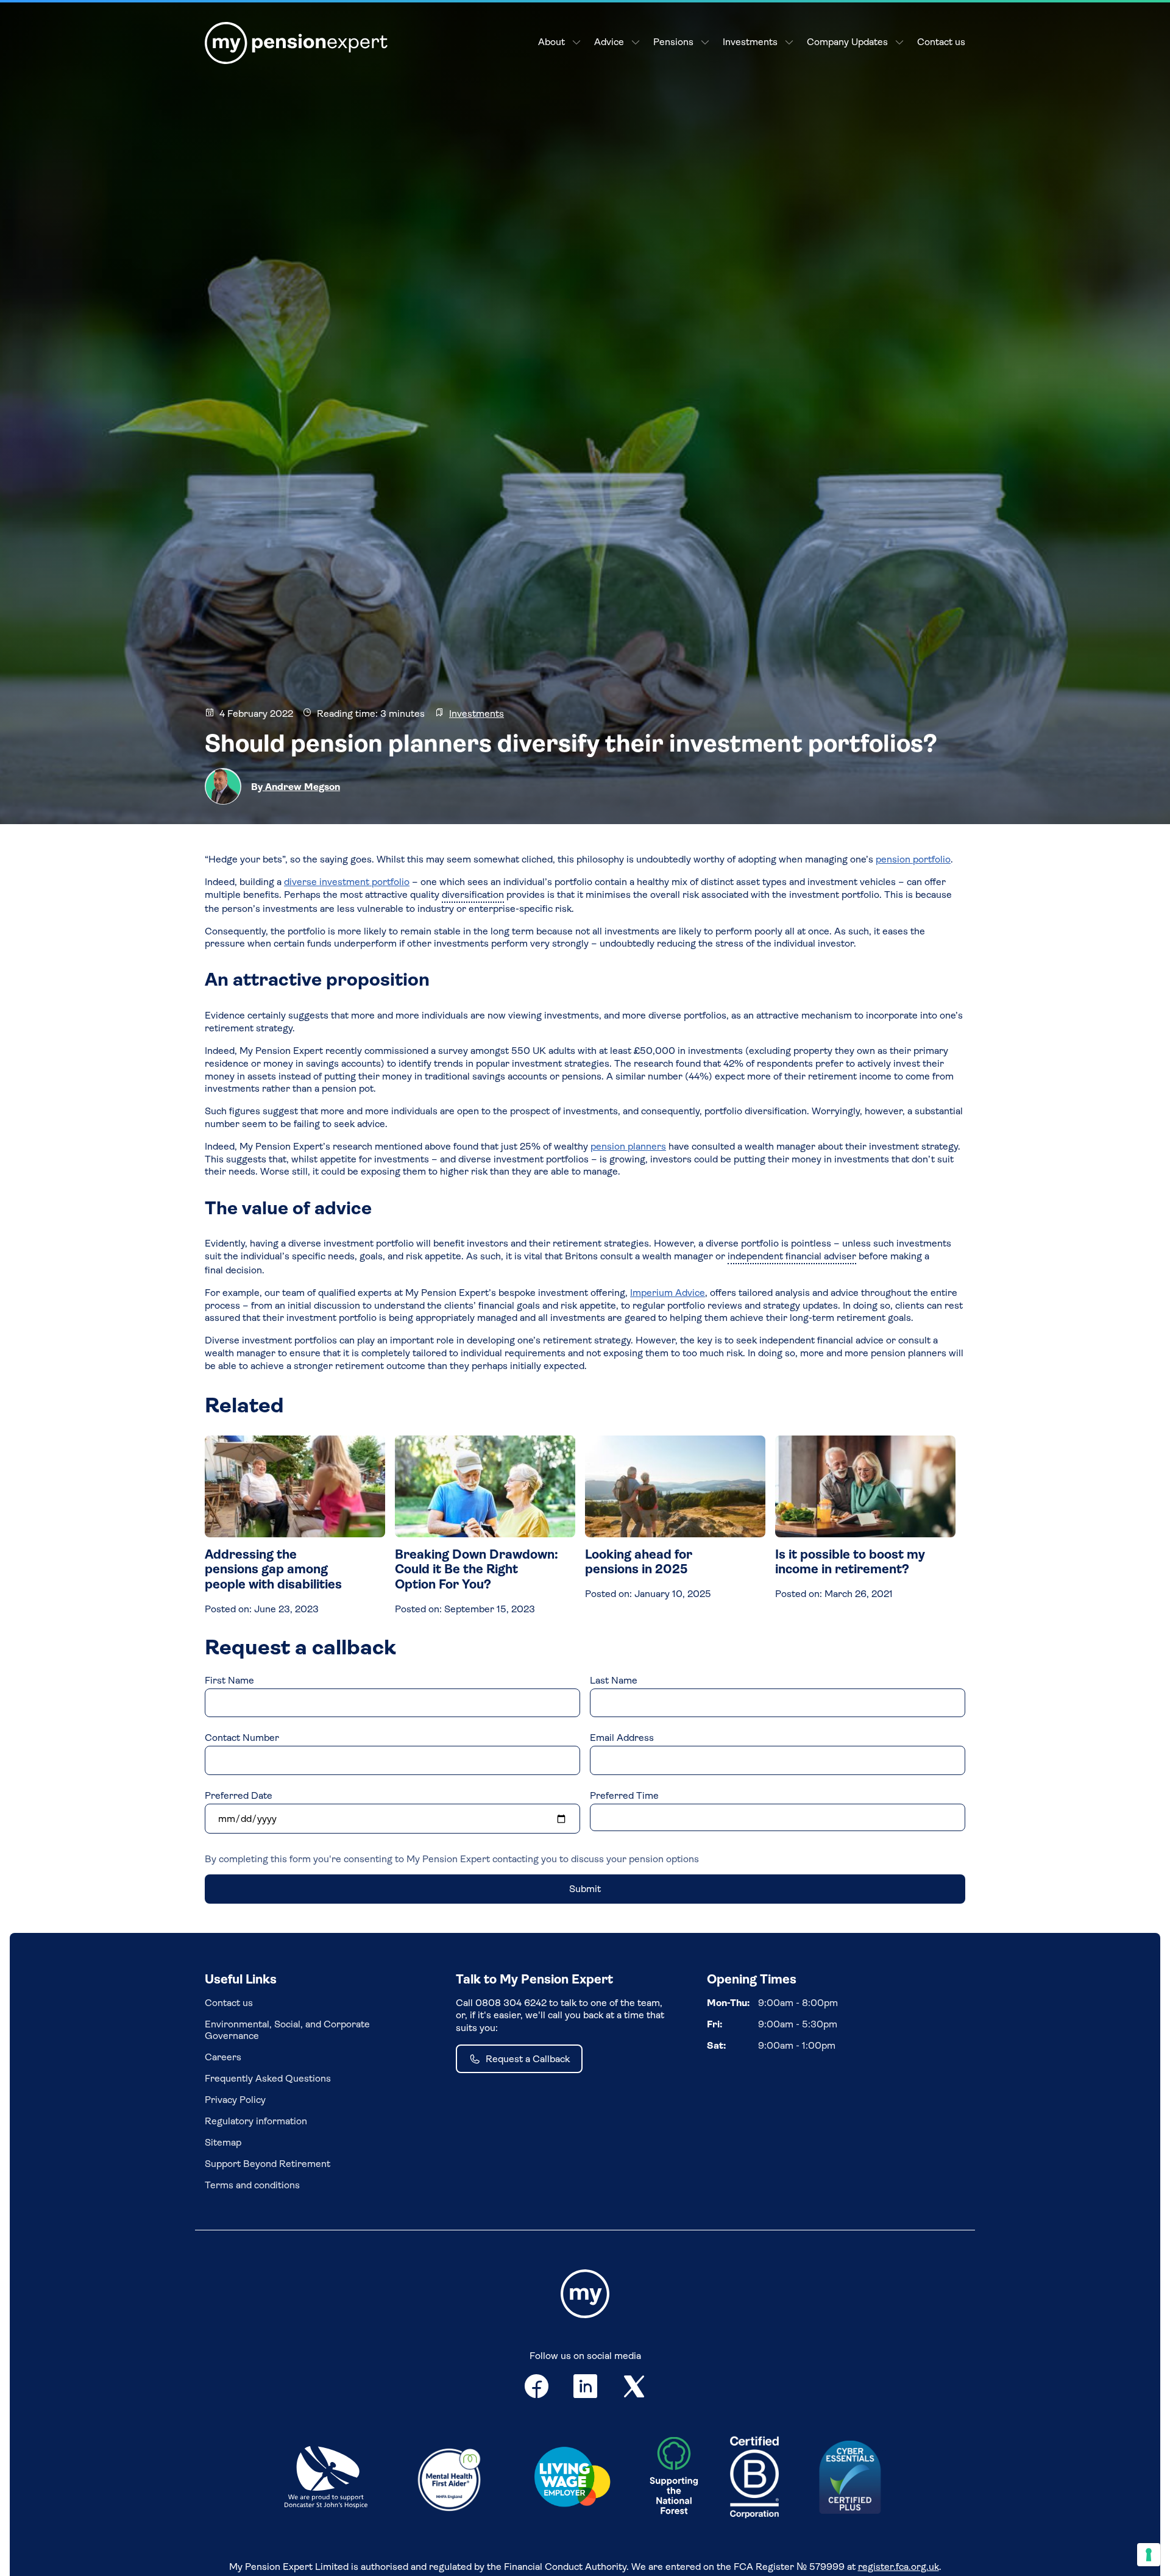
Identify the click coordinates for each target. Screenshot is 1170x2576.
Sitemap (223, 2142)
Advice (609, 42)
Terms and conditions (252, 2185)
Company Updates (847, 42)
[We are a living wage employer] (572, 2479)
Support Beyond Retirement (268, 2164)
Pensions (673, 42)
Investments (750, 42)
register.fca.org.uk (899, 2567)
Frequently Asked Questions (268, 2078)
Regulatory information (256, 2121)
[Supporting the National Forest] (674, 2478)
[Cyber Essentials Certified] (850, 2478)
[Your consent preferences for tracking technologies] (1149, 2555)
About (551, 42)
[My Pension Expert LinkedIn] (586, 2389)
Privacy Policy (235, 2100)
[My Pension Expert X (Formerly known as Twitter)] (634, 2389)
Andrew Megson (301, 787)
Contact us (941, 42)
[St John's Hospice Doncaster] (326, 2478)
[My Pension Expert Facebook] (537, 2389)
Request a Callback (528, 2059)
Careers (223, 2057)
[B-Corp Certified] (754, 2478)
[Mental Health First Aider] (449, 2478)
